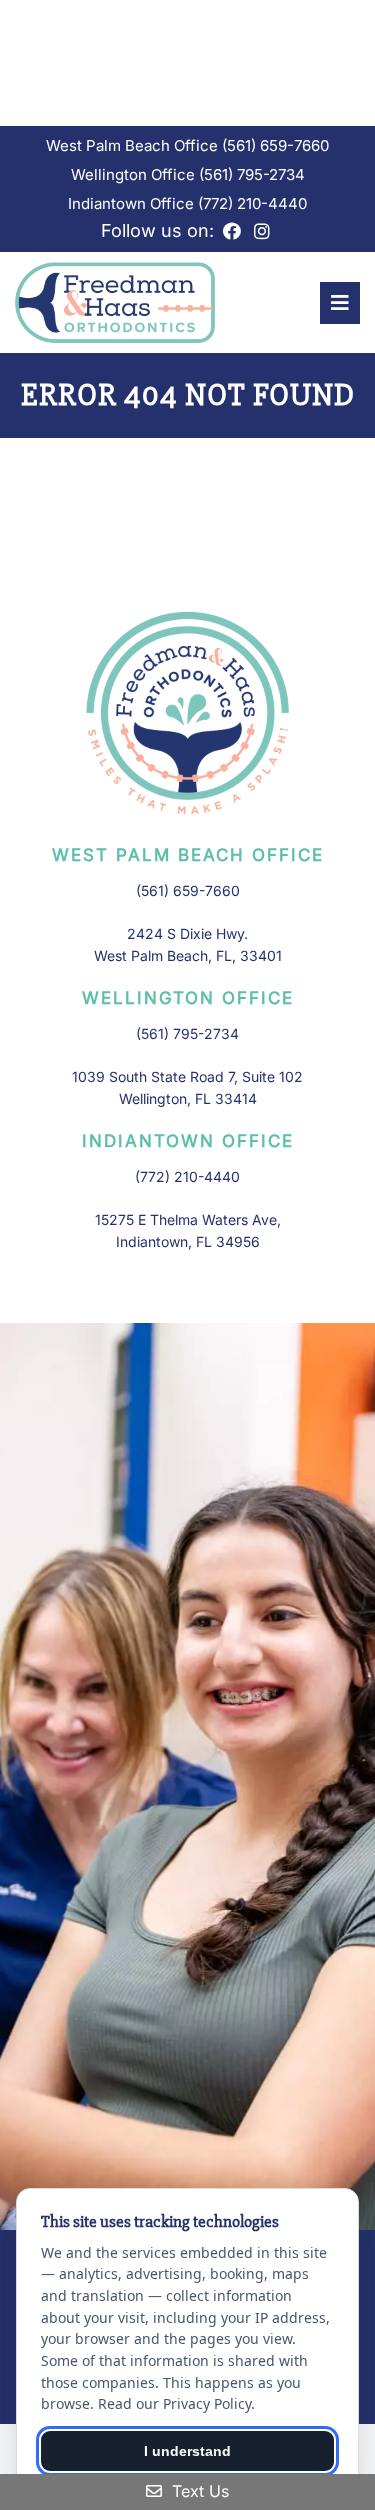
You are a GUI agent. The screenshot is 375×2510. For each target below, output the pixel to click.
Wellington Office (135, 174)
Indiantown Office (133, 203)
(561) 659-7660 (275, 145)
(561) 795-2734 (252, 174)
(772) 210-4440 (252, 203)
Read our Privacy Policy (174, 2403)
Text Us (198, 2491)
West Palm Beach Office (134, 145)
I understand (187, 2451)
